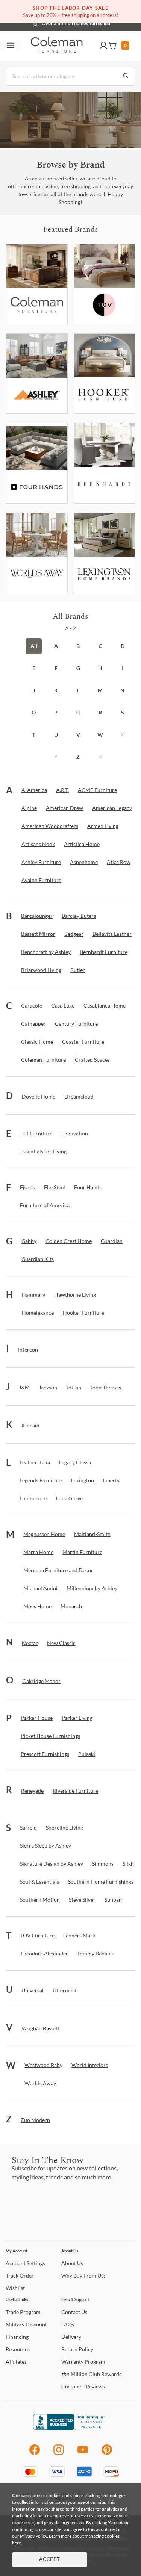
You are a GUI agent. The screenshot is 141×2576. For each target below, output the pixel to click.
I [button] (123, 668)
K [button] (56, 690)
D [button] (123, 646)
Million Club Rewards (91, 2374)
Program (23, 2312)
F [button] (56, 668)
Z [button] (78, 757)
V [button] (78, 735)
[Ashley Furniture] (37, 374)
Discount (26, 2324)
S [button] (123, 712)
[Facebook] (34, 2454)
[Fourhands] (37, 463)
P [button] (56, 712)
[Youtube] (83, 2454)
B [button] (78, 646)
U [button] (56, 735)
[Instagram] (59, 2454)
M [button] (100, 690)
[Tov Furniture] (105, 284)
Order (20, 2276)
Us (72, 2263)
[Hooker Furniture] (105, 374)
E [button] (34, 668)
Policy (77, 2349)
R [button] (100, 712)
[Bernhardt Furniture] (105, 463)
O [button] (34, 712)
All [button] (34, 646)
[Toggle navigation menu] (11, 46)
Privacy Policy (33, 2536)
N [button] (122, 690)
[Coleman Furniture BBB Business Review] (71, 2428)
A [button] (56, 646)
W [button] (100, 735)
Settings (25, 2263)
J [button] (34, 690)
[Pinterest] (107, 2454)
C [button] (100, 646)
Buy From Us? (83, 2276)
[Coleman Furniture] (37, 284)
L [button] (78, 690)
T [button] (34, 735)
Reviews (83, 2386)
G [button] (78, 668)
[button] (103, 46)
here (17, 2543)
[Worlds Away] (37, 553)
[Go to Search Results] (126, 76)
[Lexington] (105, 553)
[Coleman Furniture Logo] (57, 46)
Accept (50, 2560)
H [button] (100, 668)
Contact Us (100, 23)
